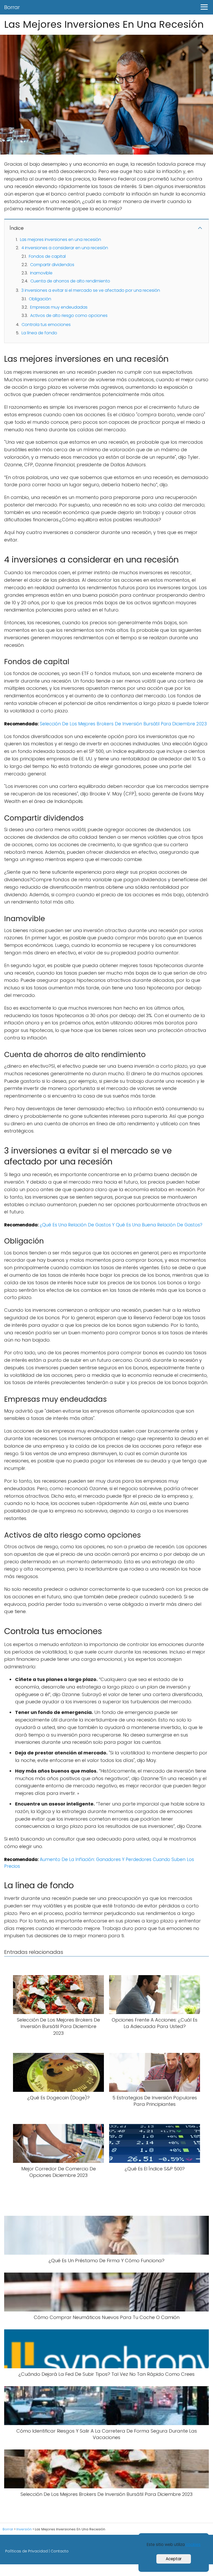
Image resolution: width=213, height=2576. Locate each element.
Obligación (40, 299)
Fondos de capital (47, 256)
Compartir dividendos (52, 265)
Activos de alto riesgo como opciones (69, 315)
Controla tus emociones (46, 325)
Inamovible (41, 273)
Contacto (60, 2551)
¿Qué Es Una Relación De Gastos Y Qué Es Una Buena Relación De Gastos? (121, 1225)
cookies (193, 2544)
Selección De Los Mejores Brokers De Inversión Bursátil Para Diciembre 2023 (123, 724)
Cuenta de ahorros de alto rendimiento (70, 281)
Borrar (12, 7)
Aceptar (174, 2559)
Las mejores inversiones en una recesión (61, 239)
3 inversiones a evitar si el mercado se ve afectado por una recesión (91, 290)
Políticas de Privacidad (26, 2551)
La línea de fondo (39, 333)
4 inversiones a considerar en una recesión (65, 248)
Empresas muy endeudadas (59, 307)
